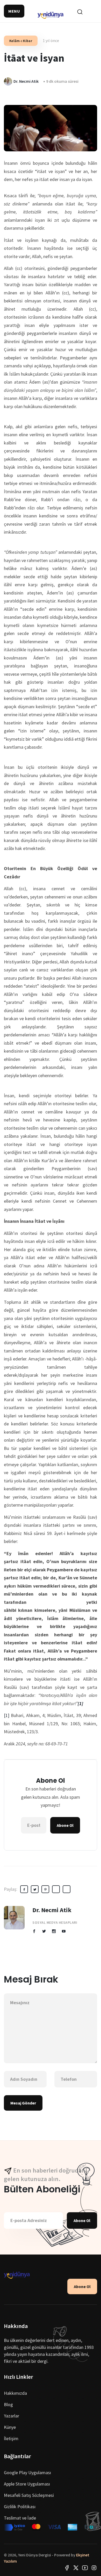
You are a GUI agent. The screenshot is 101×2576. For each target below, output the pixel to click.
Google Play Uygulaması (27, 2472)
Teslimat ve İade (20, 2518)
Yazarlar (12, 2416)
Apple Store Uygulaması (27, 2484)
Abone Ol (65, 1825)
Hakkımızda (15, 2393)
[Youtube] (85, 2567)
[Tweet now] (76, 2567)
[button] (14, 11)
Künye (10, 2427)
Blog (8, 2404)
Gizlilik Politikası (20, 2507)
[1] (7, 1715)
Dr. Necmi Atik (52, 1910)
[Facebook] (67, 2567)
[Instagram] (94, 2567)
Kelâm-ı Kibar (21, 41)
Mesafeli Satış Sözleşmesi (29, 2495)
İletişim (11, 2438)
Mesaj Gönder (23, 2103)
